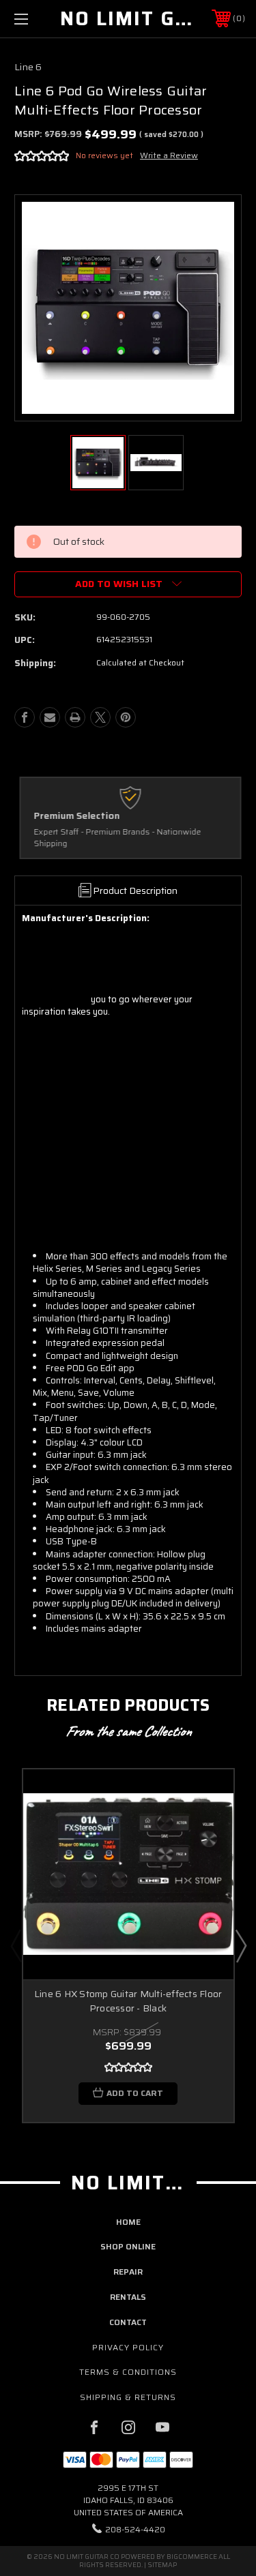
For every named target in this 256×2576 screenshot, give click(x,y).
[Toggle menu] (37, 19)
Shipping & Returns (128, 2397)
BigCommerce (192, 2557)
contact (128, 2322)
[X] (100, 717)
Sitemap (162, 2565)
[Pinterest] (126, 717)
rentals (128, 2297)
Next (240, 1945)
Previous (16, 1945)
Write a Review (169, 155)
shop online (128, 2246)
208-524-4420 (135, 2529)
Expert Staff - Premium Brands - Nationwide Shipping (115, 838)
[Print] (75, 717)
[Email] (50, 717)
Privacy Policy (128, 2347)
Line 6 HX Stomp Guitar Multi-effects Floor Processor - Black (128, 2001)
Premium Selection (74, 816)
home (128, 2222)
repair (128, 2272)
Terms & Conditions (128, 2372)
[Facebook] (25, 717)
